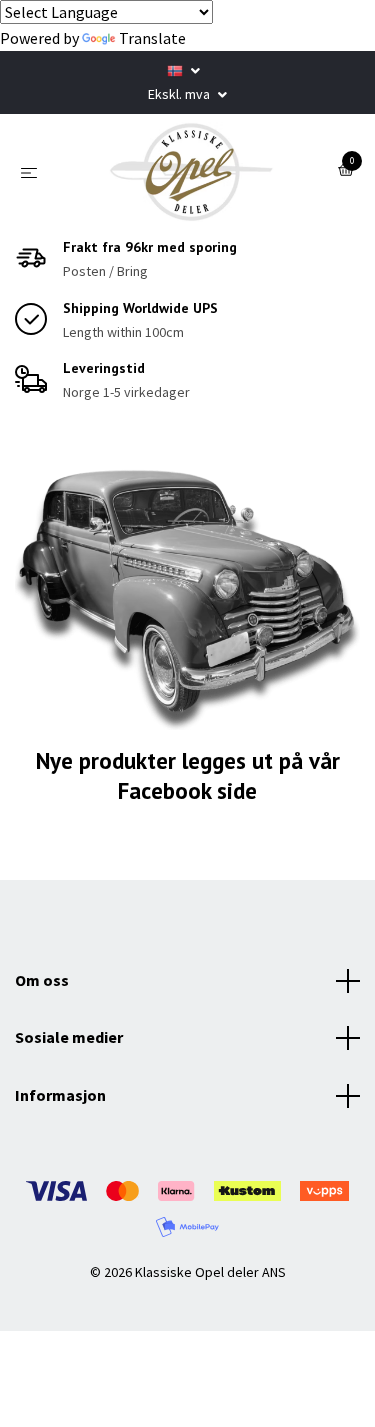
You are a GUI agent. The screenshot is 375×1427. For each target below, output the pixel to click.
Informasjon (60, 1095)
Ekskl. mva (180, 94)
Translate (152, 38)
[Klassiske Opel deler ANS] (192, 172)
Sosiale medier (69, 1037)
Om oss (42, 980)
